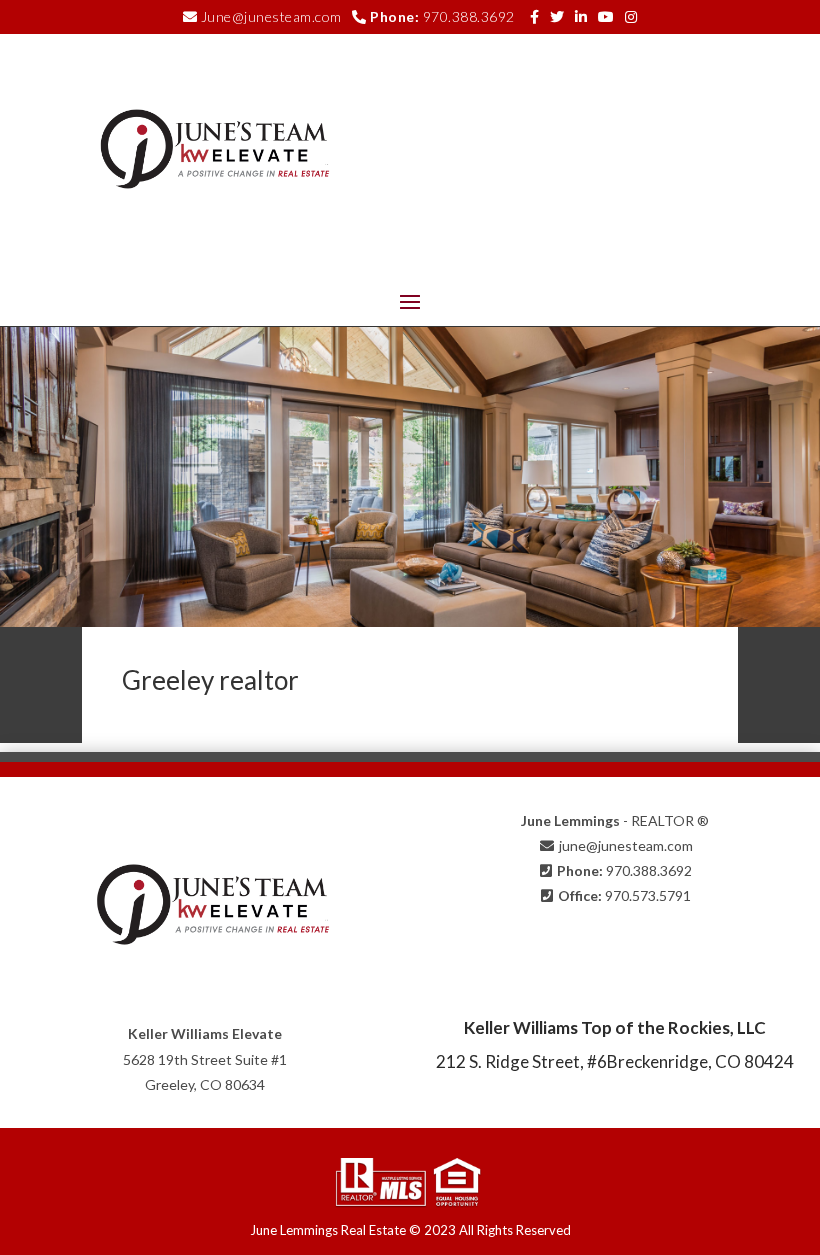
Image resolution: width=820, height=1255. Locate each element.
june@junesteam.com (626, 845)
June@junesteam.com (271, 16)
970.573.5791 (648, 895)
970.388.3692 (469, 16)
